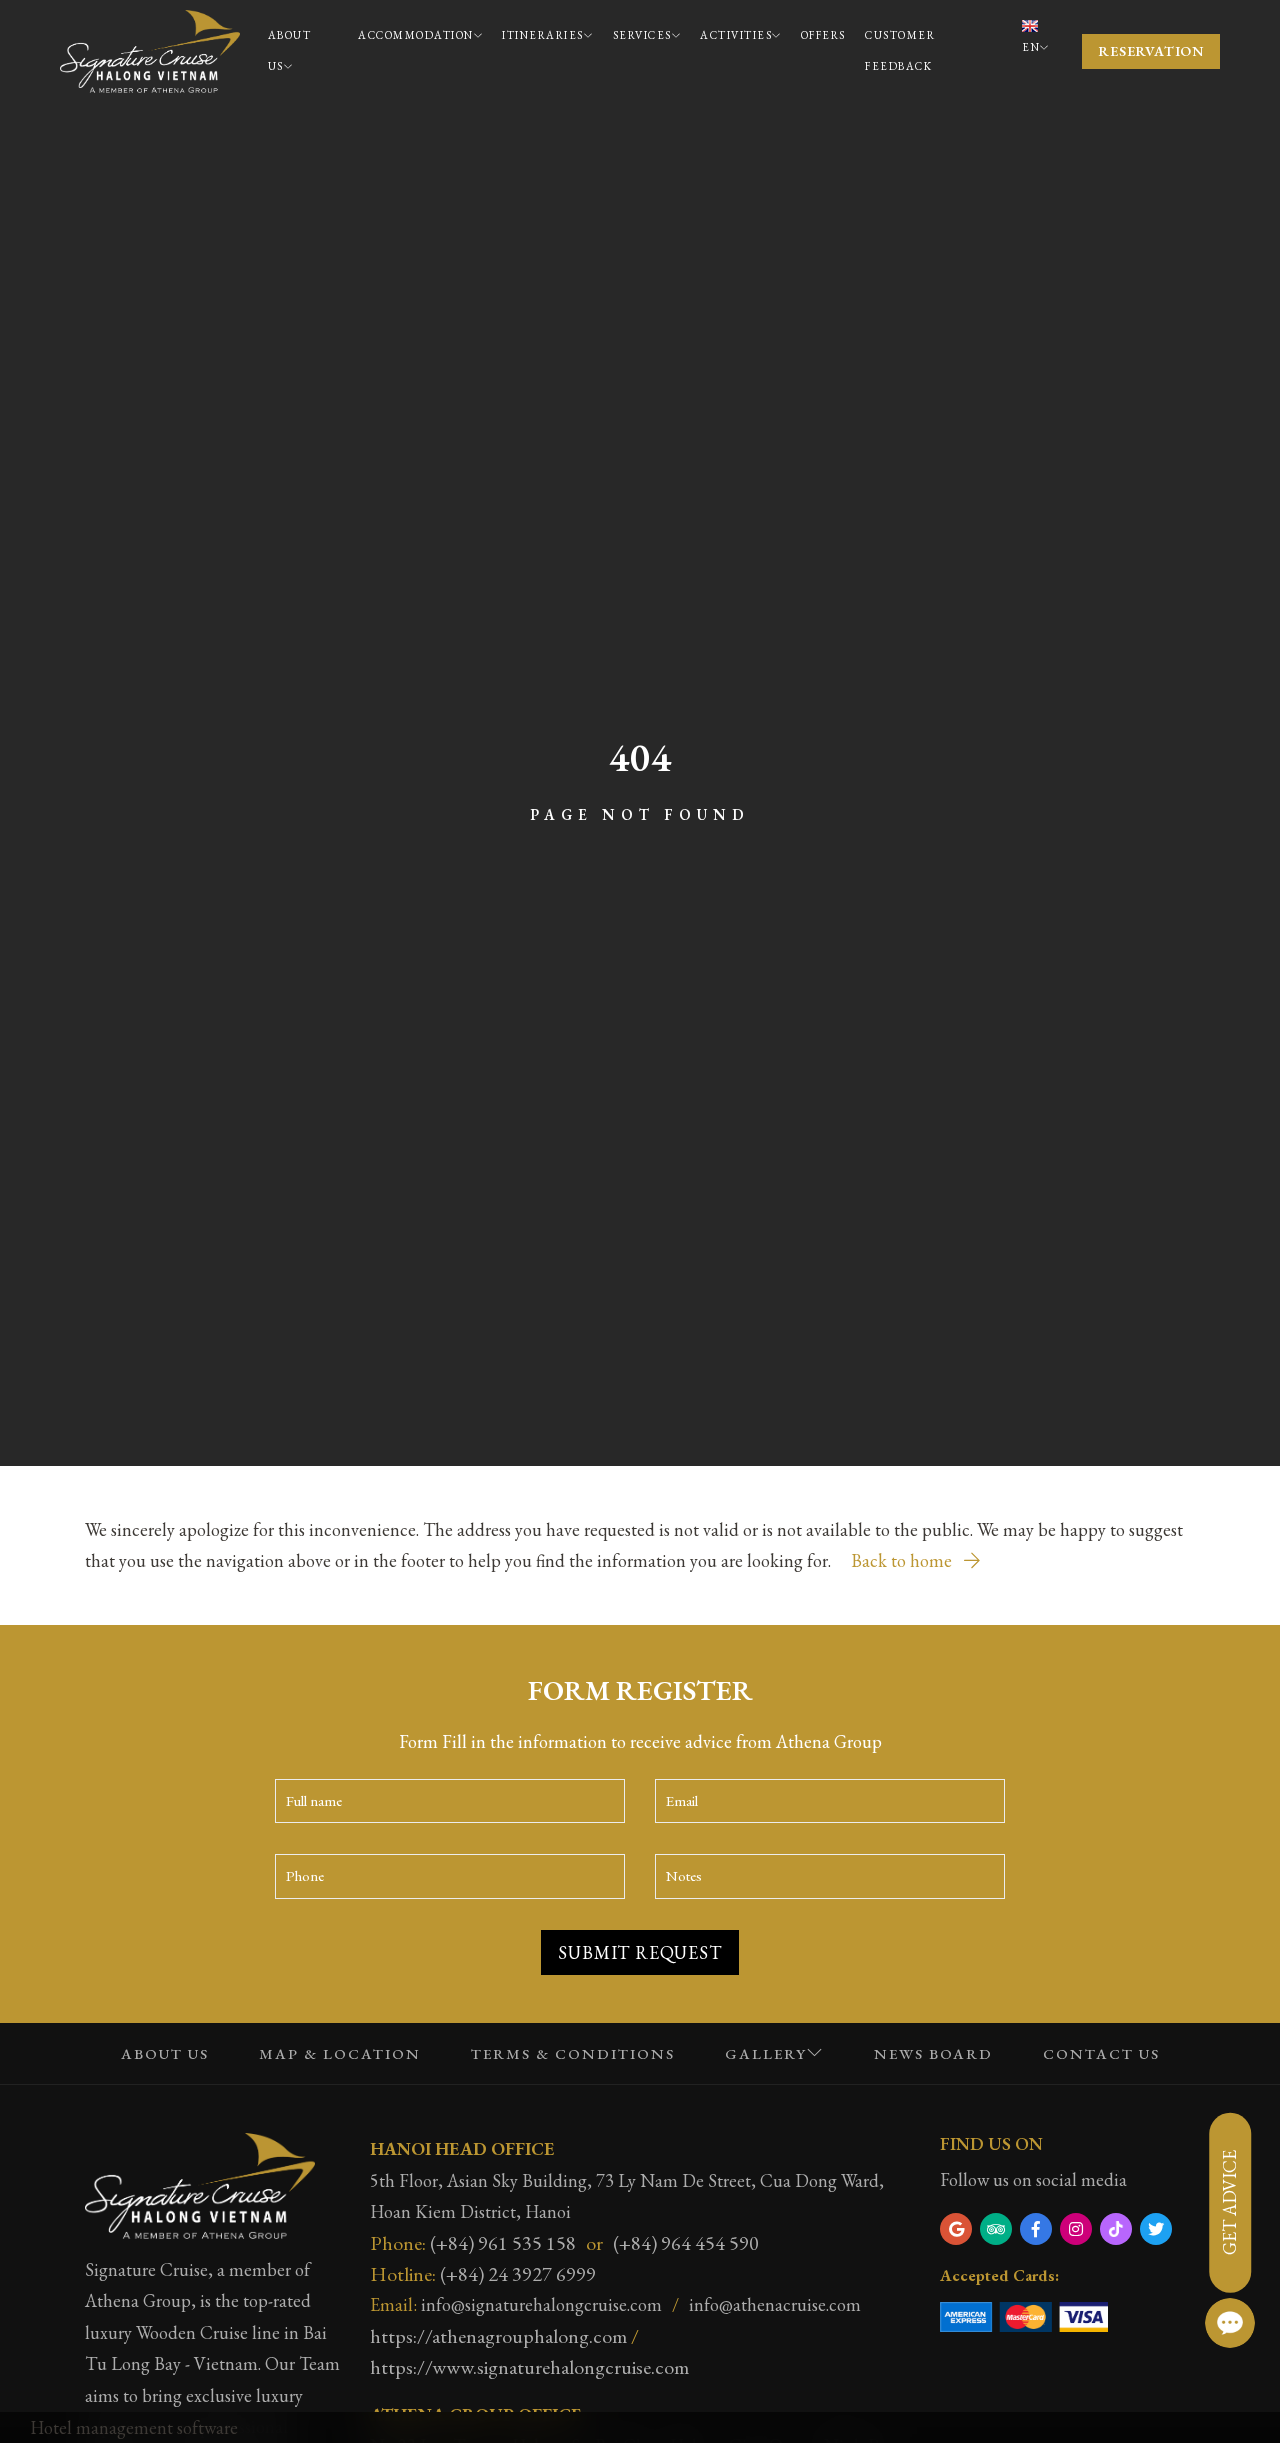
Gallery (766, 2053)
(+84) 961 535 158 (503, 2243)
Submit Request (639, 1952)
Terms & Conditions (573, 2053)
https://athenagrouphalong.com (498, 2336)
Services (642, 35)
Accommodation (416, 35)
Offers (823, 35)
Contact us (1101, 2053)
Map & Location (340, 2053)
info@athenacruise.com (775, 2304)
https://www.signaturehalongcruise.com (529, 2367)
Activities (736, 35)
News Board (933, 2053)
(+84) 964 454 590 (686, 2243)
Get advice (1229, 2202)
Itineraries (543, 35)
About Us (290, 51)
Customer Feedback (900, 51)
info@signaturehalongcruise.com (541, 2304)
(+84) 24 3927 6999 (518, 2274)
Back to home (903, 1560)
